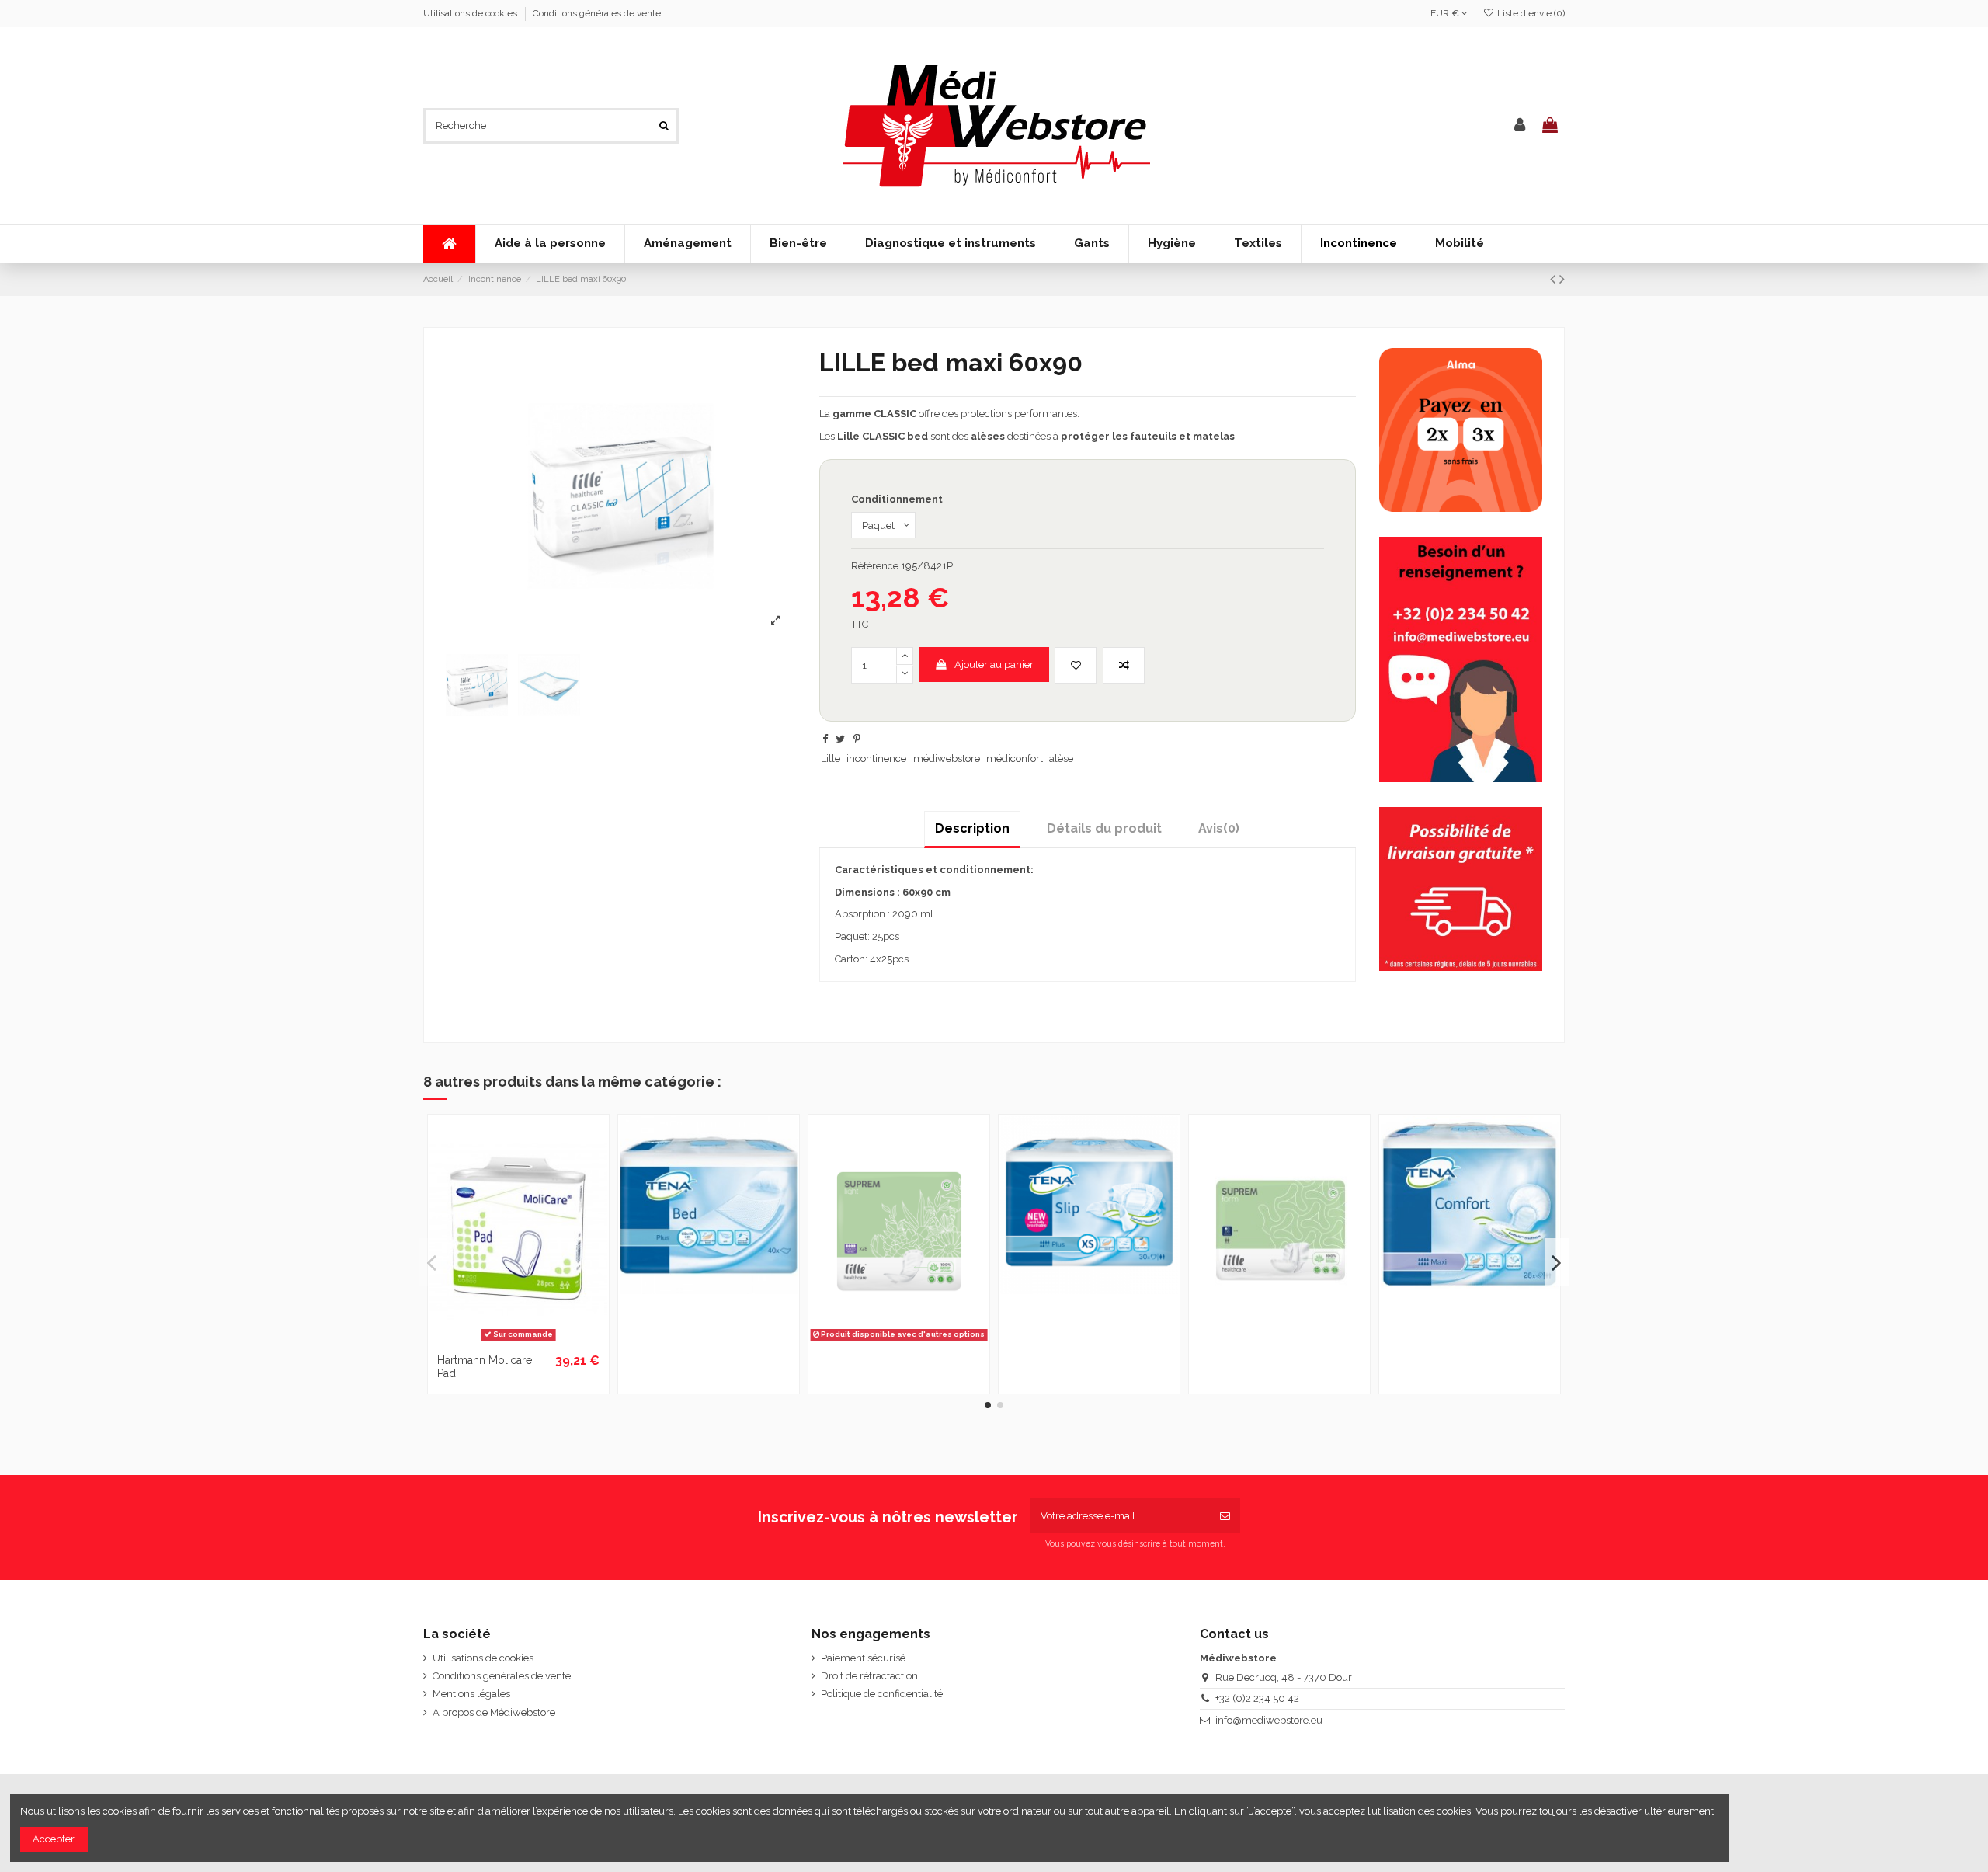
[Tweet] (840, 739)
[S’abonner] (1225, 1516)
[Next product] (1562, 279)
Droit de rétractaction (869, 1676)
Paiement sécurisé (863, 1658)
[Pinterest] (857, 739)
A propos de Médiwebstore (494, 1712)
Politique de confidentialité (882, 1694)
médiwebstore (947, 759)
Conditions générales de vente (597, 13)
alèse (1061, 759)
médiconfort (1015, 759)
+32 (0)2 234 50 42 (1257, 1698)
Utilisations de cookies (471, 13)
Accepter (54, 1839)
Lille (831, 759)
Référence (875, 566)
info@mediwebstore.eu (1269, 1720)
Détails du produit (1104, 828)
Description (972, 828)
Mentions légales (471, 1694)
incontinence (876, 759)
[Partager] (825, 739)
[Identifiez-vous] (1520, 126)
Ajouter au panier (994, 665)
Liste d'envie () (1530, 13)
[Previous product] (1555, 279)
